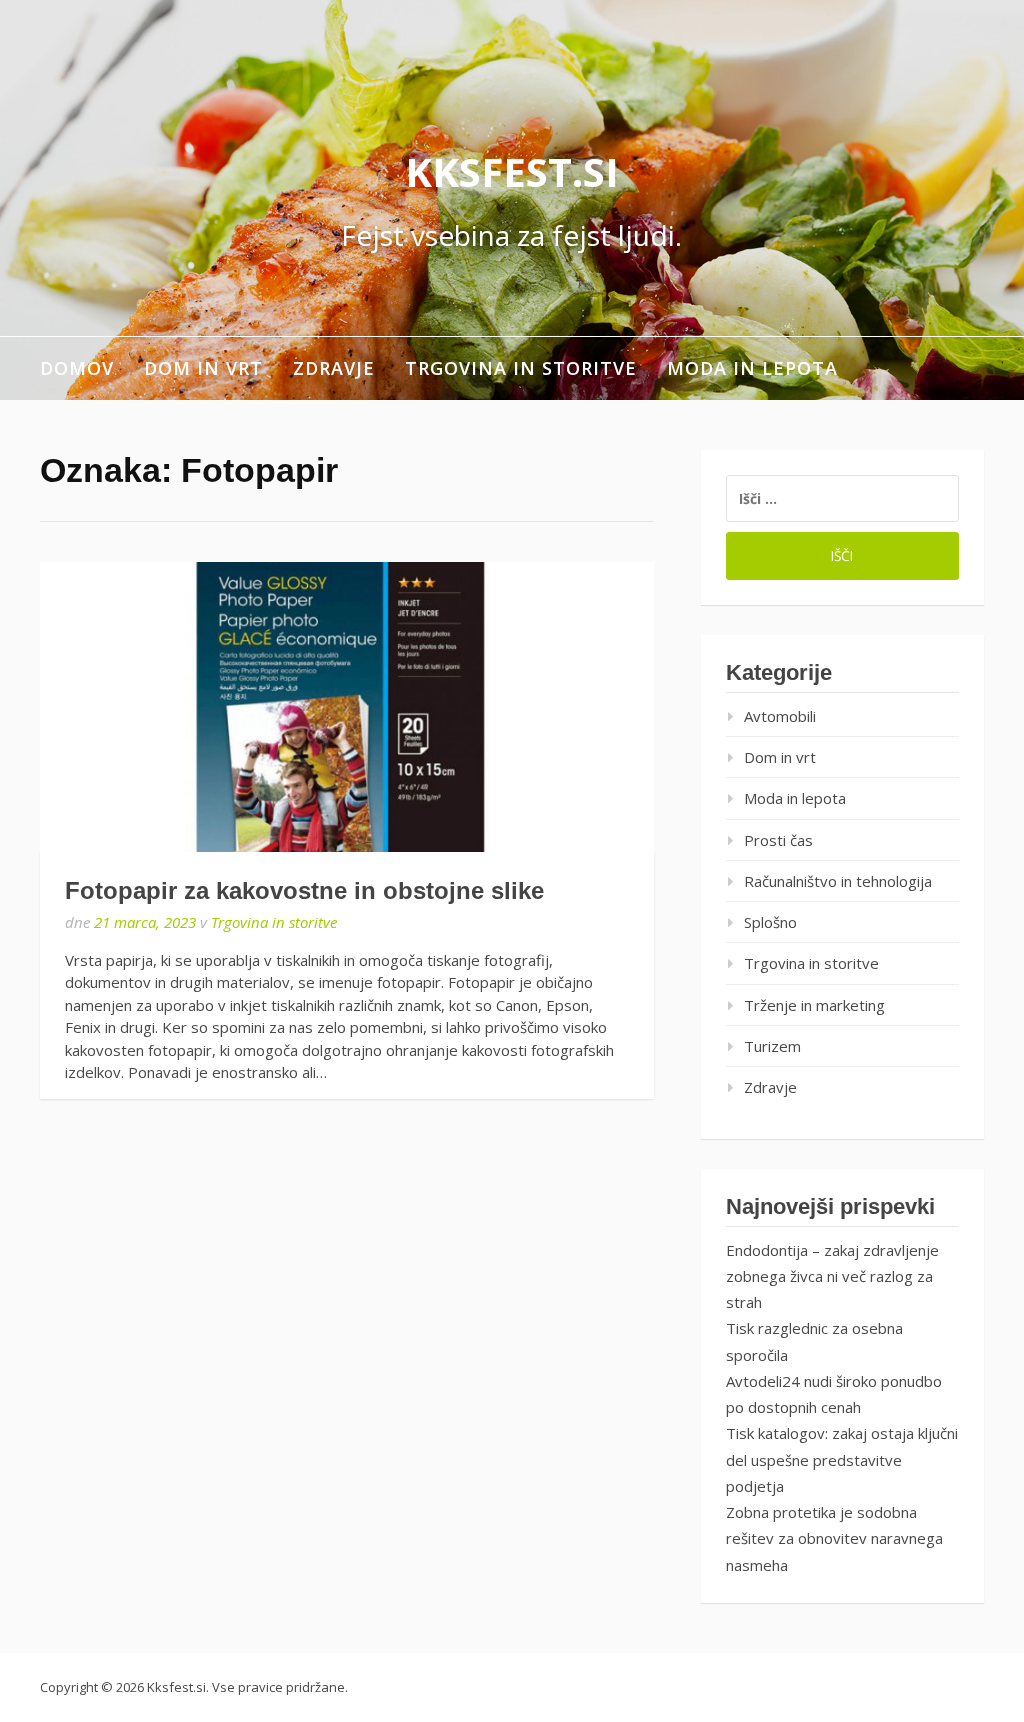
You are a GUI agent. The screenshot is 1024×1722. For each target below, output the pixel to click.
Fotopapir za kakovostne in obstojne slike (304, 890)
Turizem (772, 1046)
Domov (77, 368)
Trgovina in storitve (521, 368)
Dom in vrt (203, 368)
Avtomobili (780, 716)
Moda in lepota (752, 368)
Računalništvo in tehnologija (838, 881)
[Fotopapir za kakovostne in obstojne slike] (347, 707)
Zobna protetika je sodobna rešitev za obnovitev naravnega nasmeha (834, 1538)
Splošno (770, 922)
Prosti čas (778, 840)
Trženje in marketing (814, 1005)
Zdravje (334, 368)
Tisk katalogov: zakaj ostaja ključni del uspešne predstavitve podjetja (842, 1459)
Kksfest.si (512, 171)
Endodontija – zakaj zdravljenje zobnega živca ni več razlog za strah (832, 1276)
